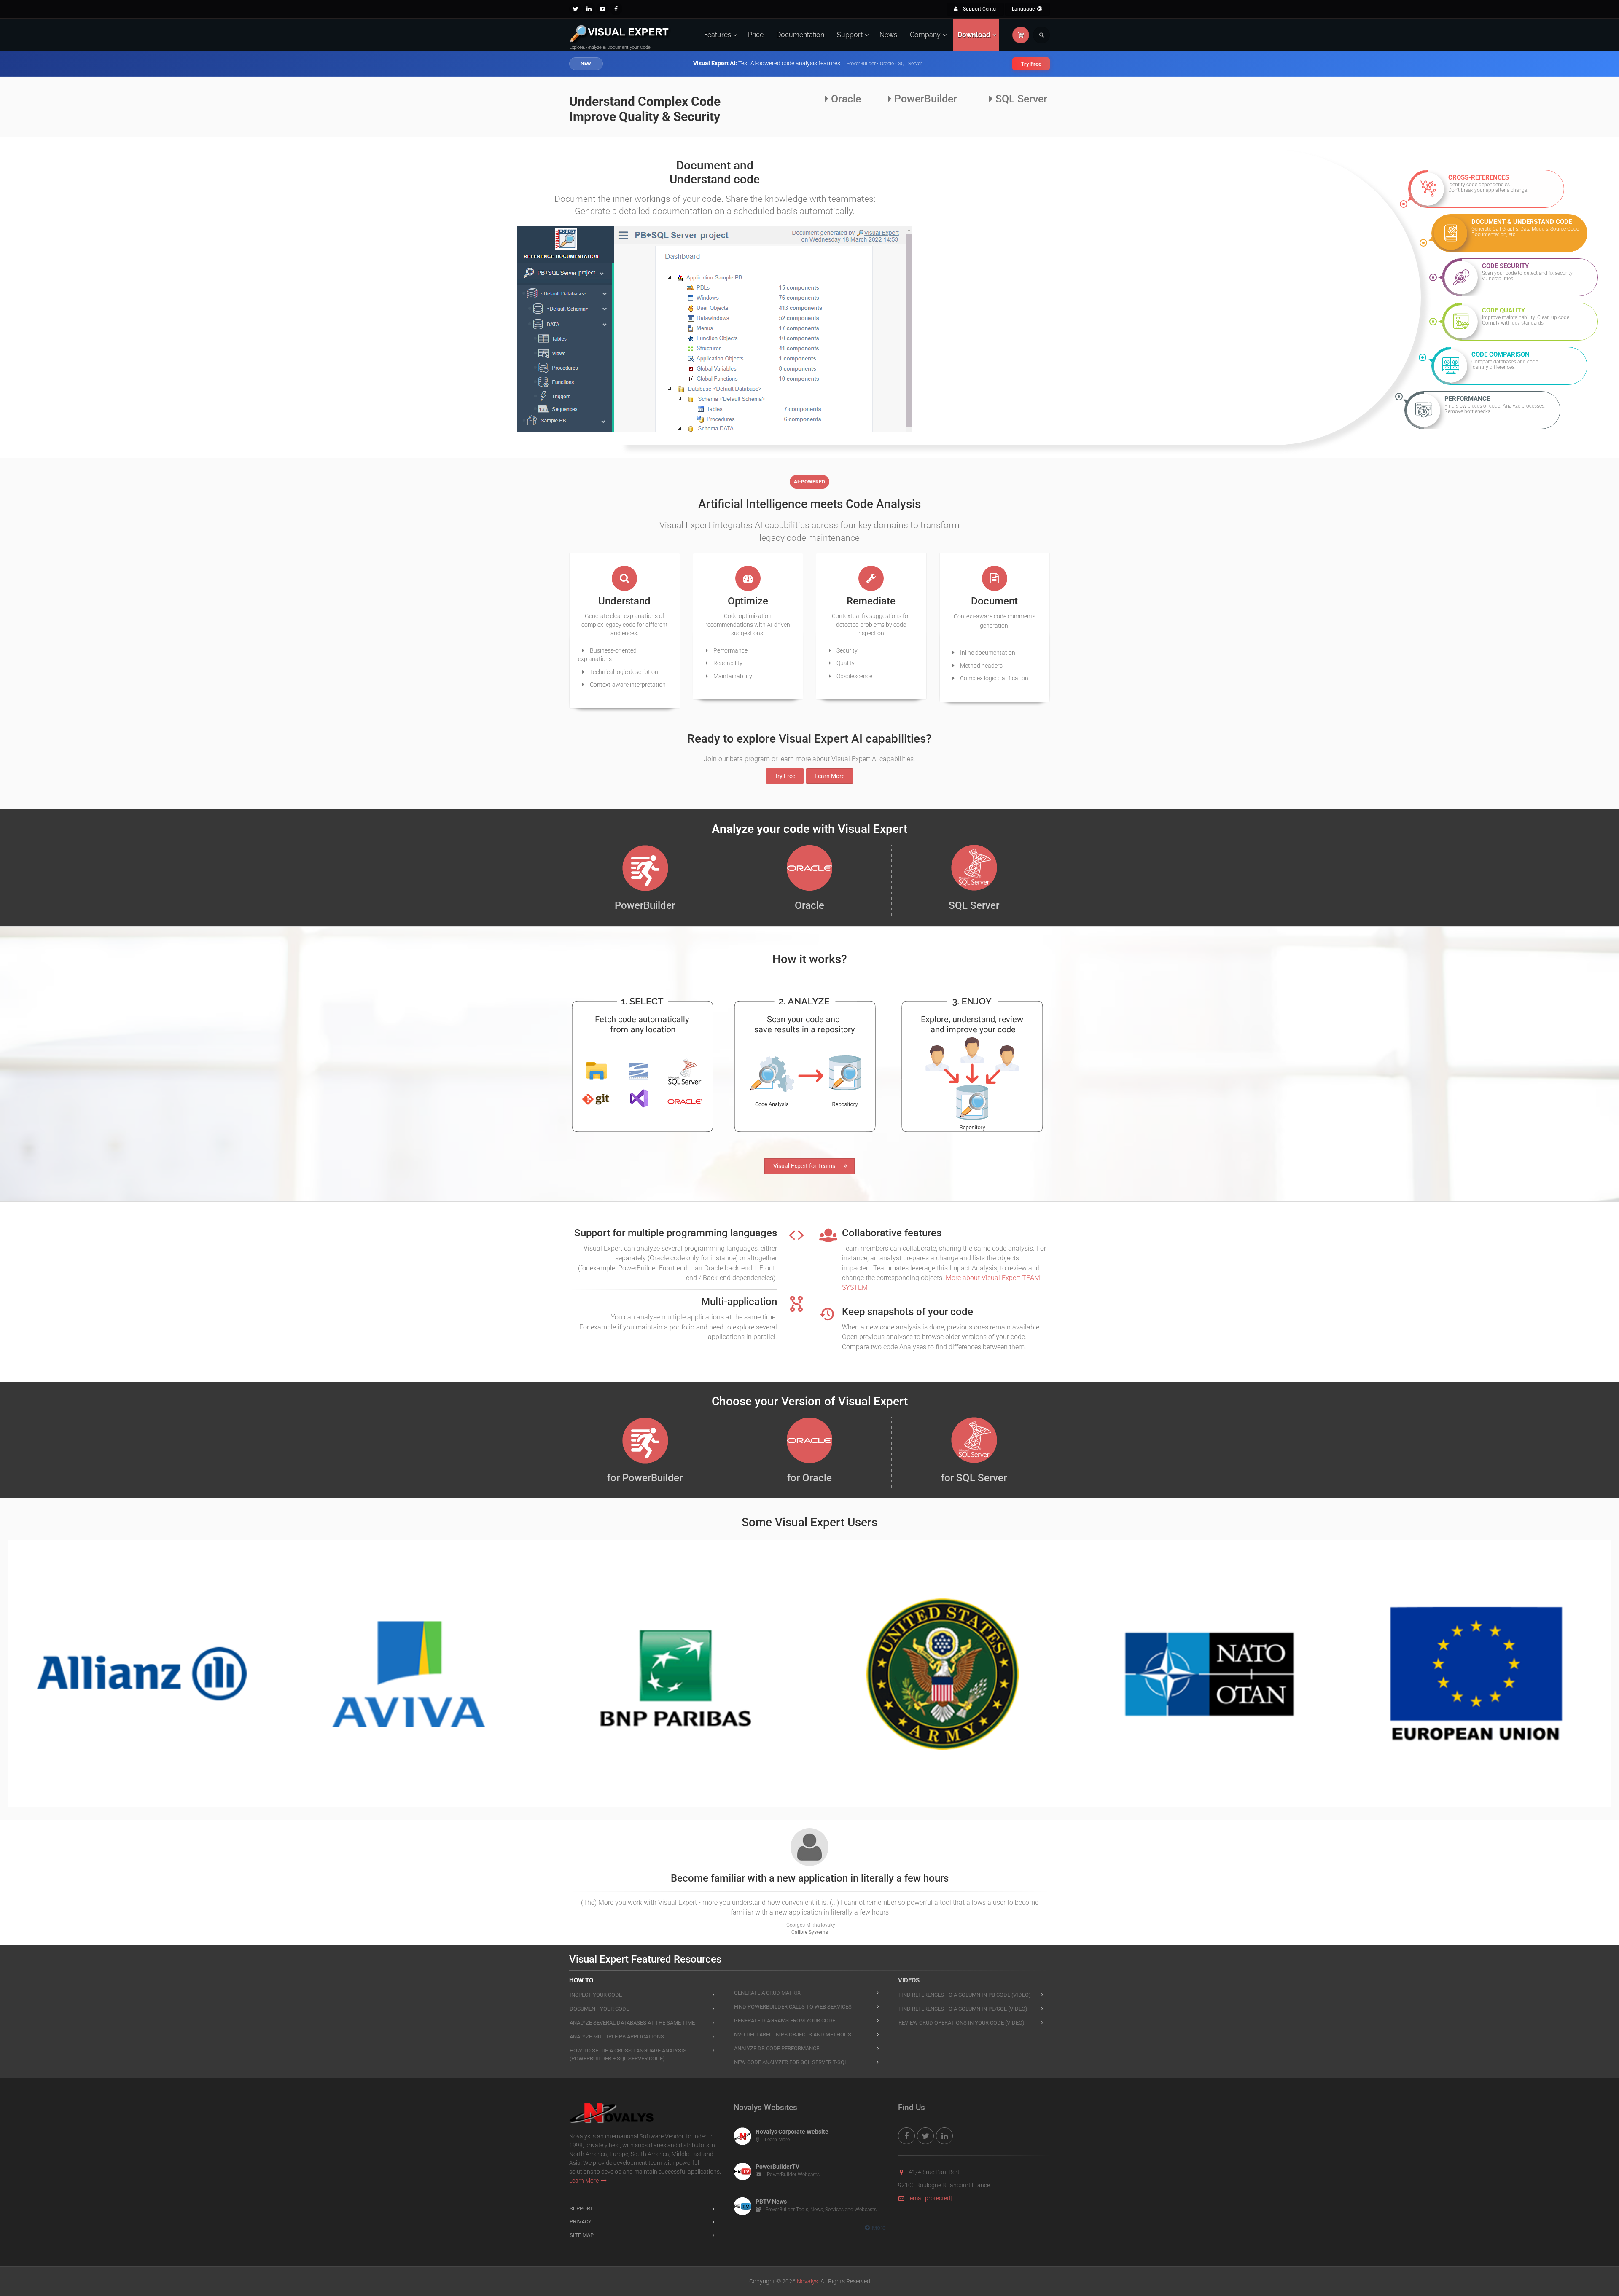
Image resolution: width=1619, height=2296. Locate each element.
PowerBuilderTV (777, 2167)
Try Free (1031, 64)
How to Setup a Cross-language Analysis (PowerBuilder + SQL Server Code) (628, 2054)
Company (925, 35)
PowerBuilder (924, 99)
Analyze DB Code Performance (777, 2048)
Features (718, 35)
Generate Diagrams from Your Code (785, 2021)
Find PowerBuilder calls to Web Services (793, 2007)
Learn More (830, 776)
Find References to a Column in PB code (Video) (965, 1995)
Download (974, 35)
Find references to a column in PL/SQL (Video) (963, 2009)
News (888, 35)
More (879, 2228)
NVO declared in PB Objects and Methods (793, 2034)
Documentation (800, 35)
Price (756, 35)
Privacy (581, 2222)
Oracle (845, 99)
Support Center (979, 9)
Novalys (807, 2281)
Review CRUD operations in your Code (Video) (961, 2023)
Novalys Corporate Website (792, 2132)
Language (1024, 9)
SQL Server (1020, 99)
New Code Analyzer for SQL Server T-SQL (791, 2062)
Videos (909, 1980)
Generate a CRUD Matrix (767, 1993)
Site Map (582, 2235)
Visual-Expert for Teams (804, 1166)
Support (850, 35)
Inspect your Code (596, 1995)
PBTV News (771, 2202)
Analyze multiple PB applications (617, 2037)
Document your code (599, 2009)
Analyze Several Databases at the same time (632, 2023)
